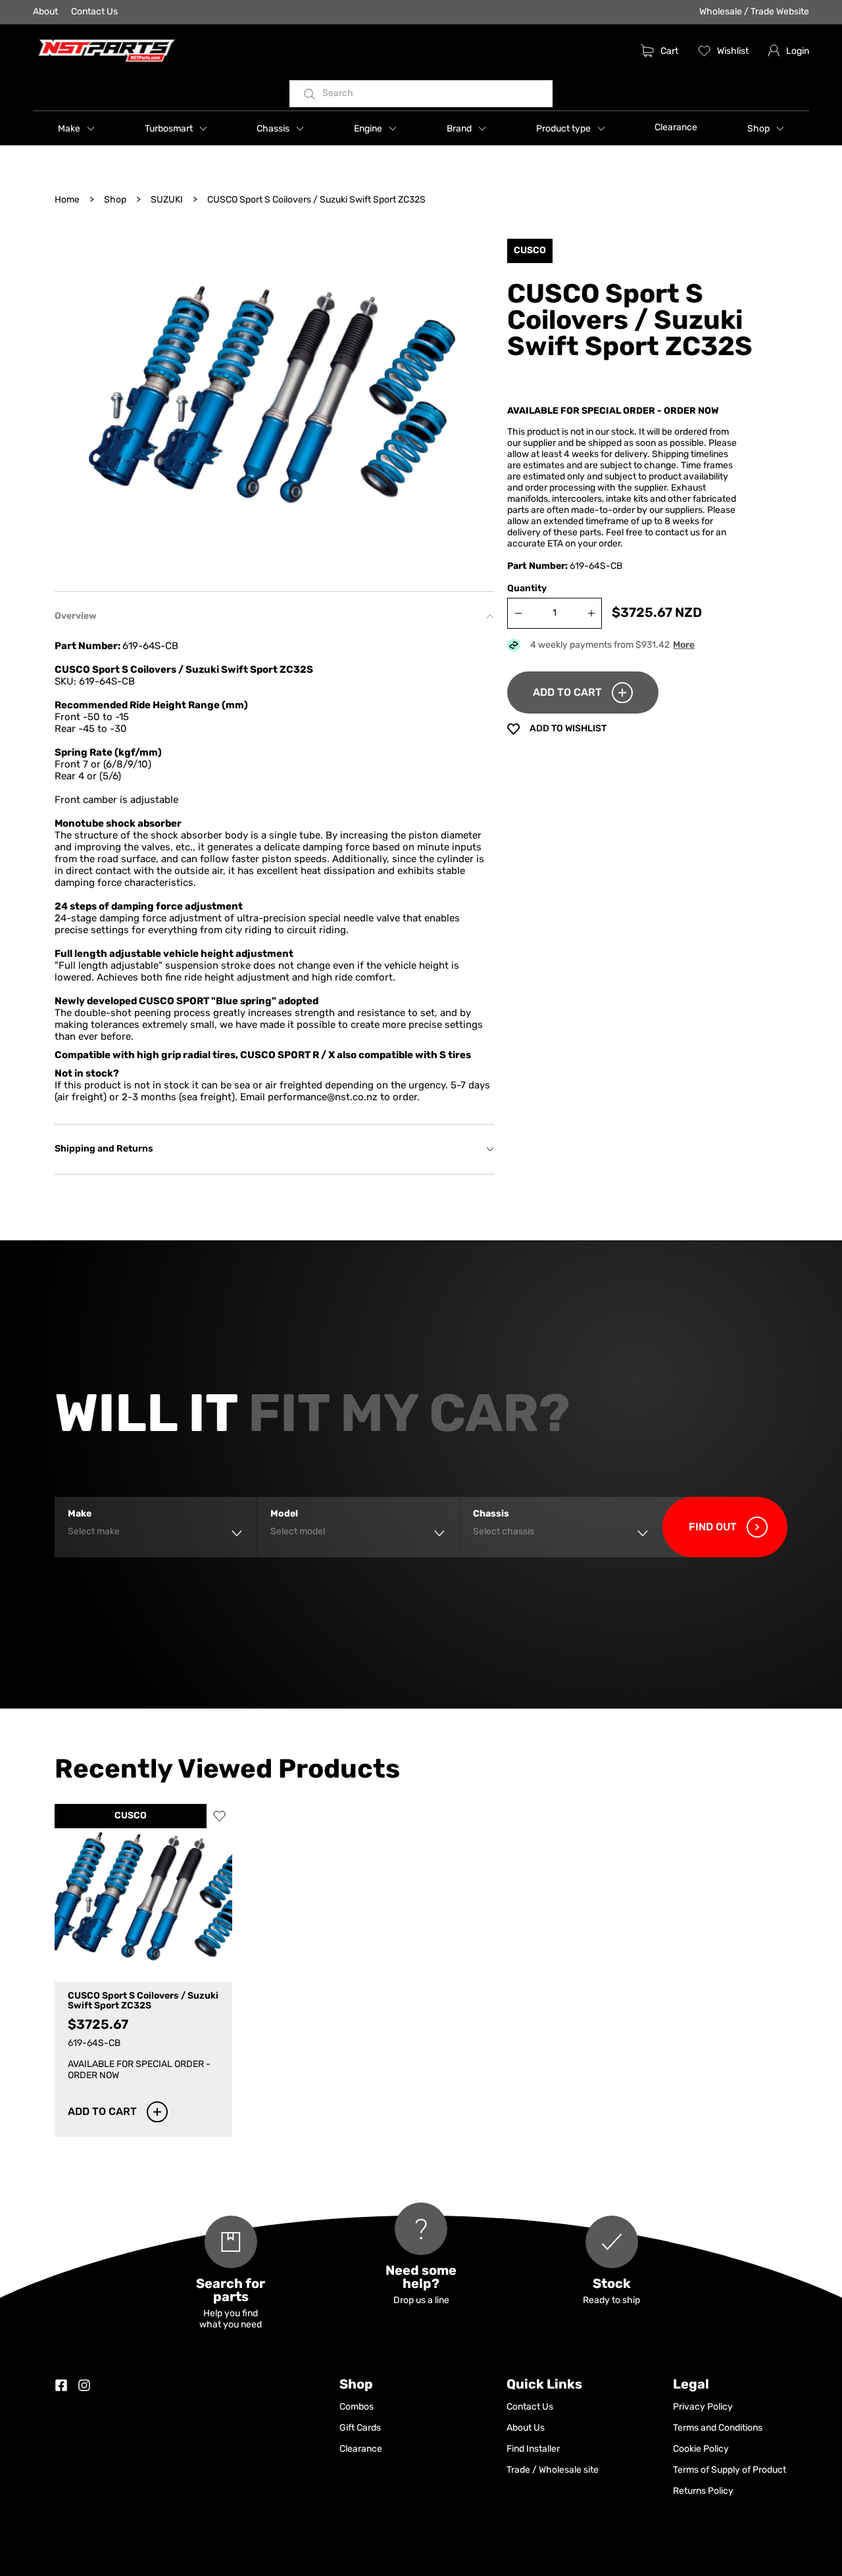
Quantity (527, 589)
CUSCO (131, 1816)
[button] (76, 128)
